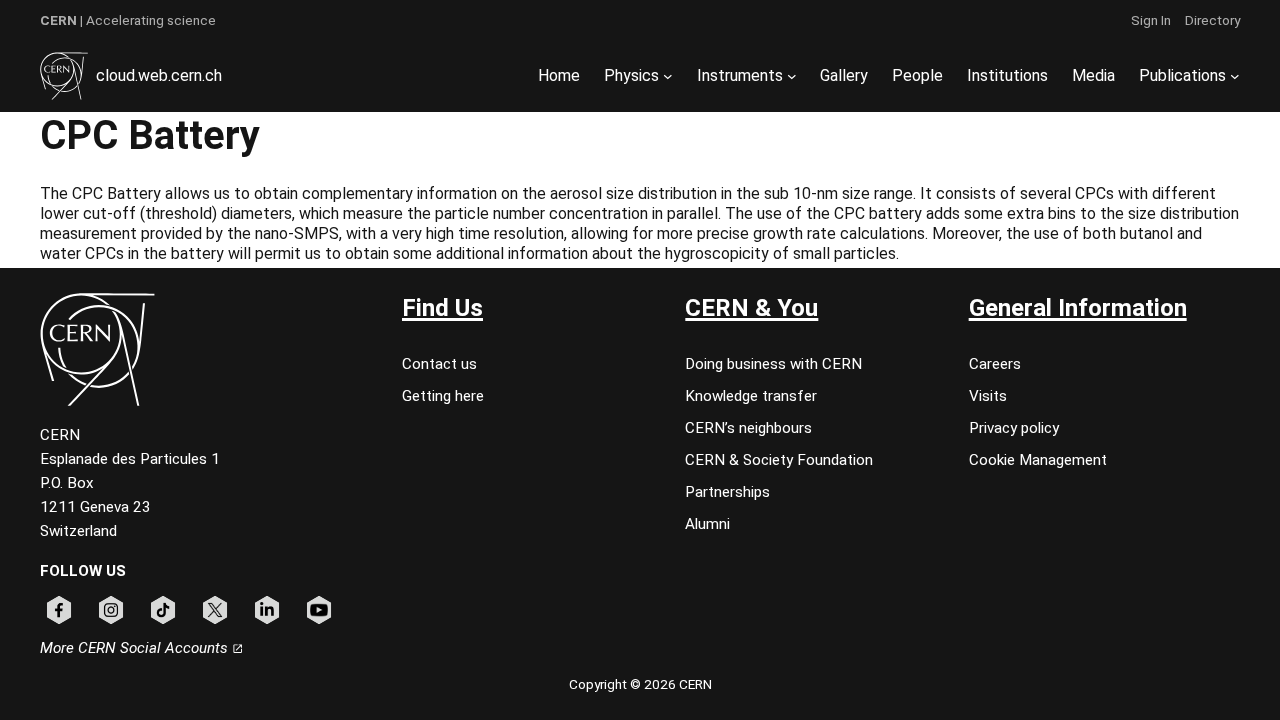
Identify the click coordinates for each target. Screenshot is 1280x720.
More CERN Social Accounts (136, 648)
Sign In (1151, 20)
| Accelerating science (128, 20)
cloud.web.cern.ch (159, 75)
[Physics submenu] (668, 76)
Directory (1212, 20)
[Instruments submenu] (792, 76)
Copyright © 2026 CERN (640, 684)
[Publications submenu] (1235, 76)
